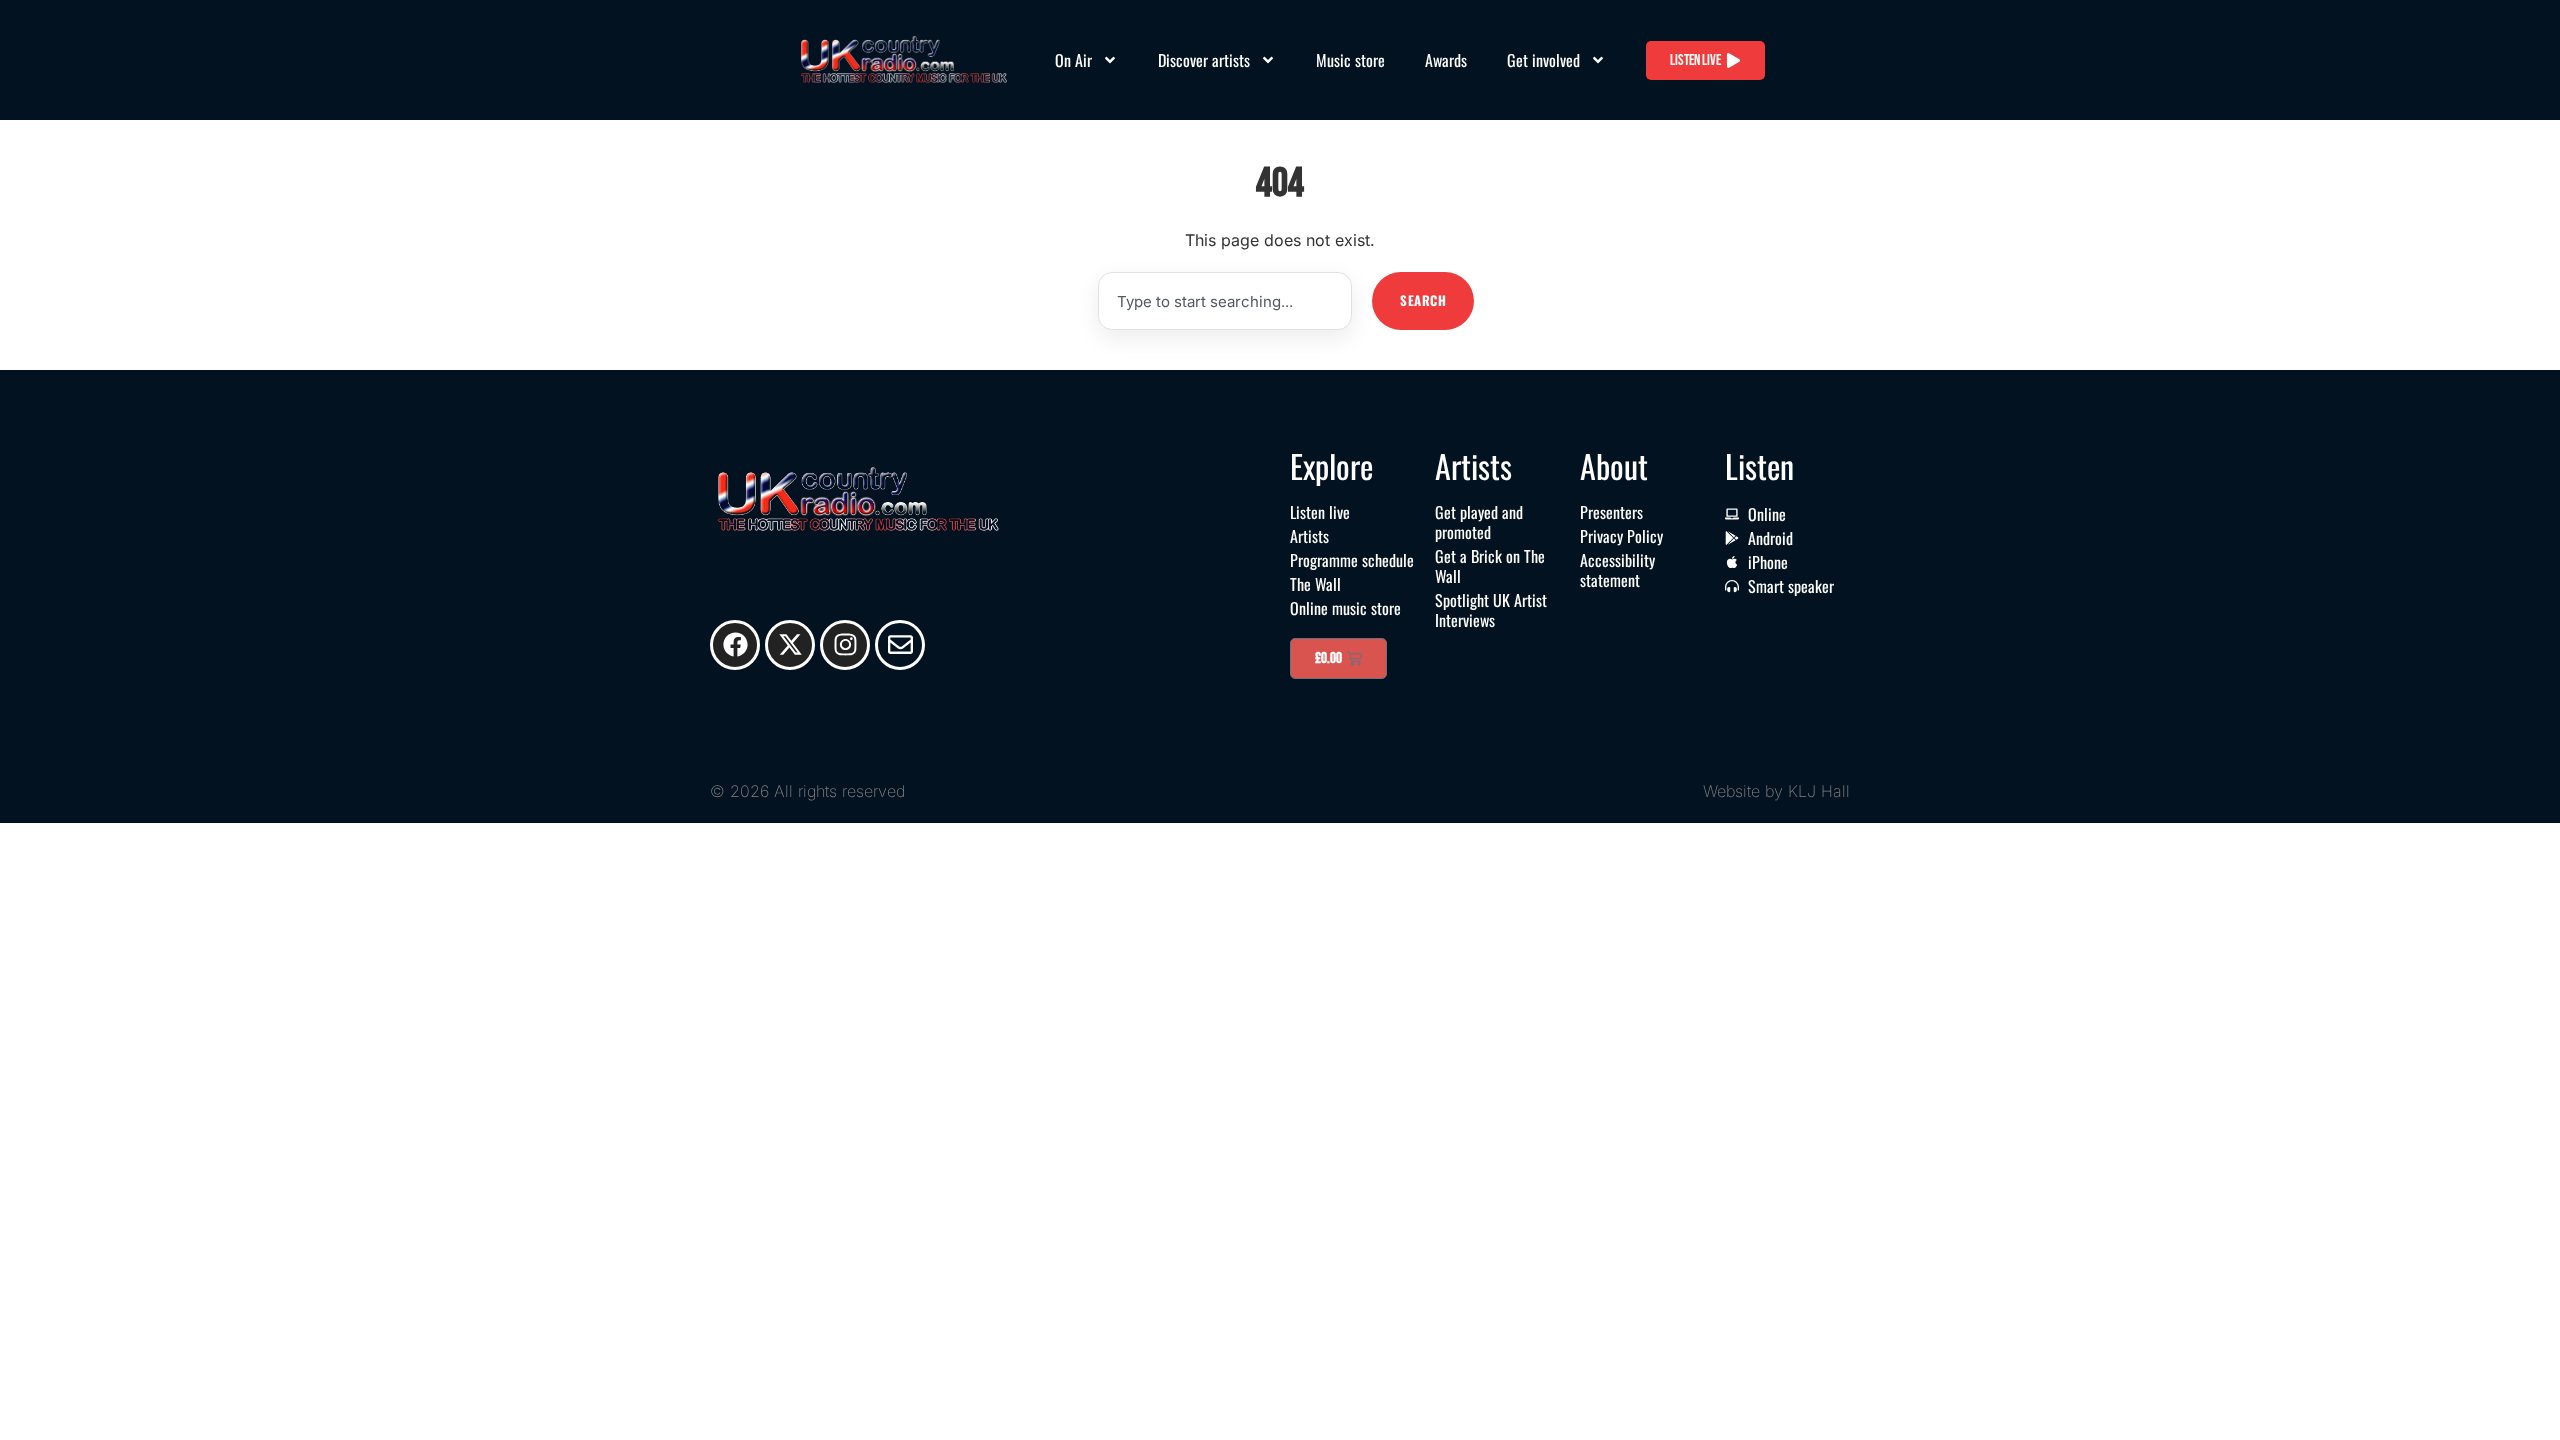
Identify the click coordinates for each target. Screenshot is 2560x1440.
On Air (1073, 60)
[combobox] (1225, 301)
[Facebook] (735, 645)
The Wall (1315, 584)
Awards (1446, 60)
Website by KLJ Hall (1776, 791)
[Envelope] (900, 645)
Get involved (1543, 60)
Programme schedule (1352, 560)
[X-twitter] (790, 645)
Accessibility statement (1617, 570)
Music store (1350, 60)
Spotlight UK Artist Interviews (1491, 610)
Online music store (1345, 608)
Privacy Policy (1621, 536)
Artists (1309, 536)
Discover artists (1204, 60)
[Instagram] (845, 645)
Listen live (1320, 512)
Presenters (1611, 512)
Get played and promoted (1479, 522)
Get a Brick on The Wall (1490, 566)
